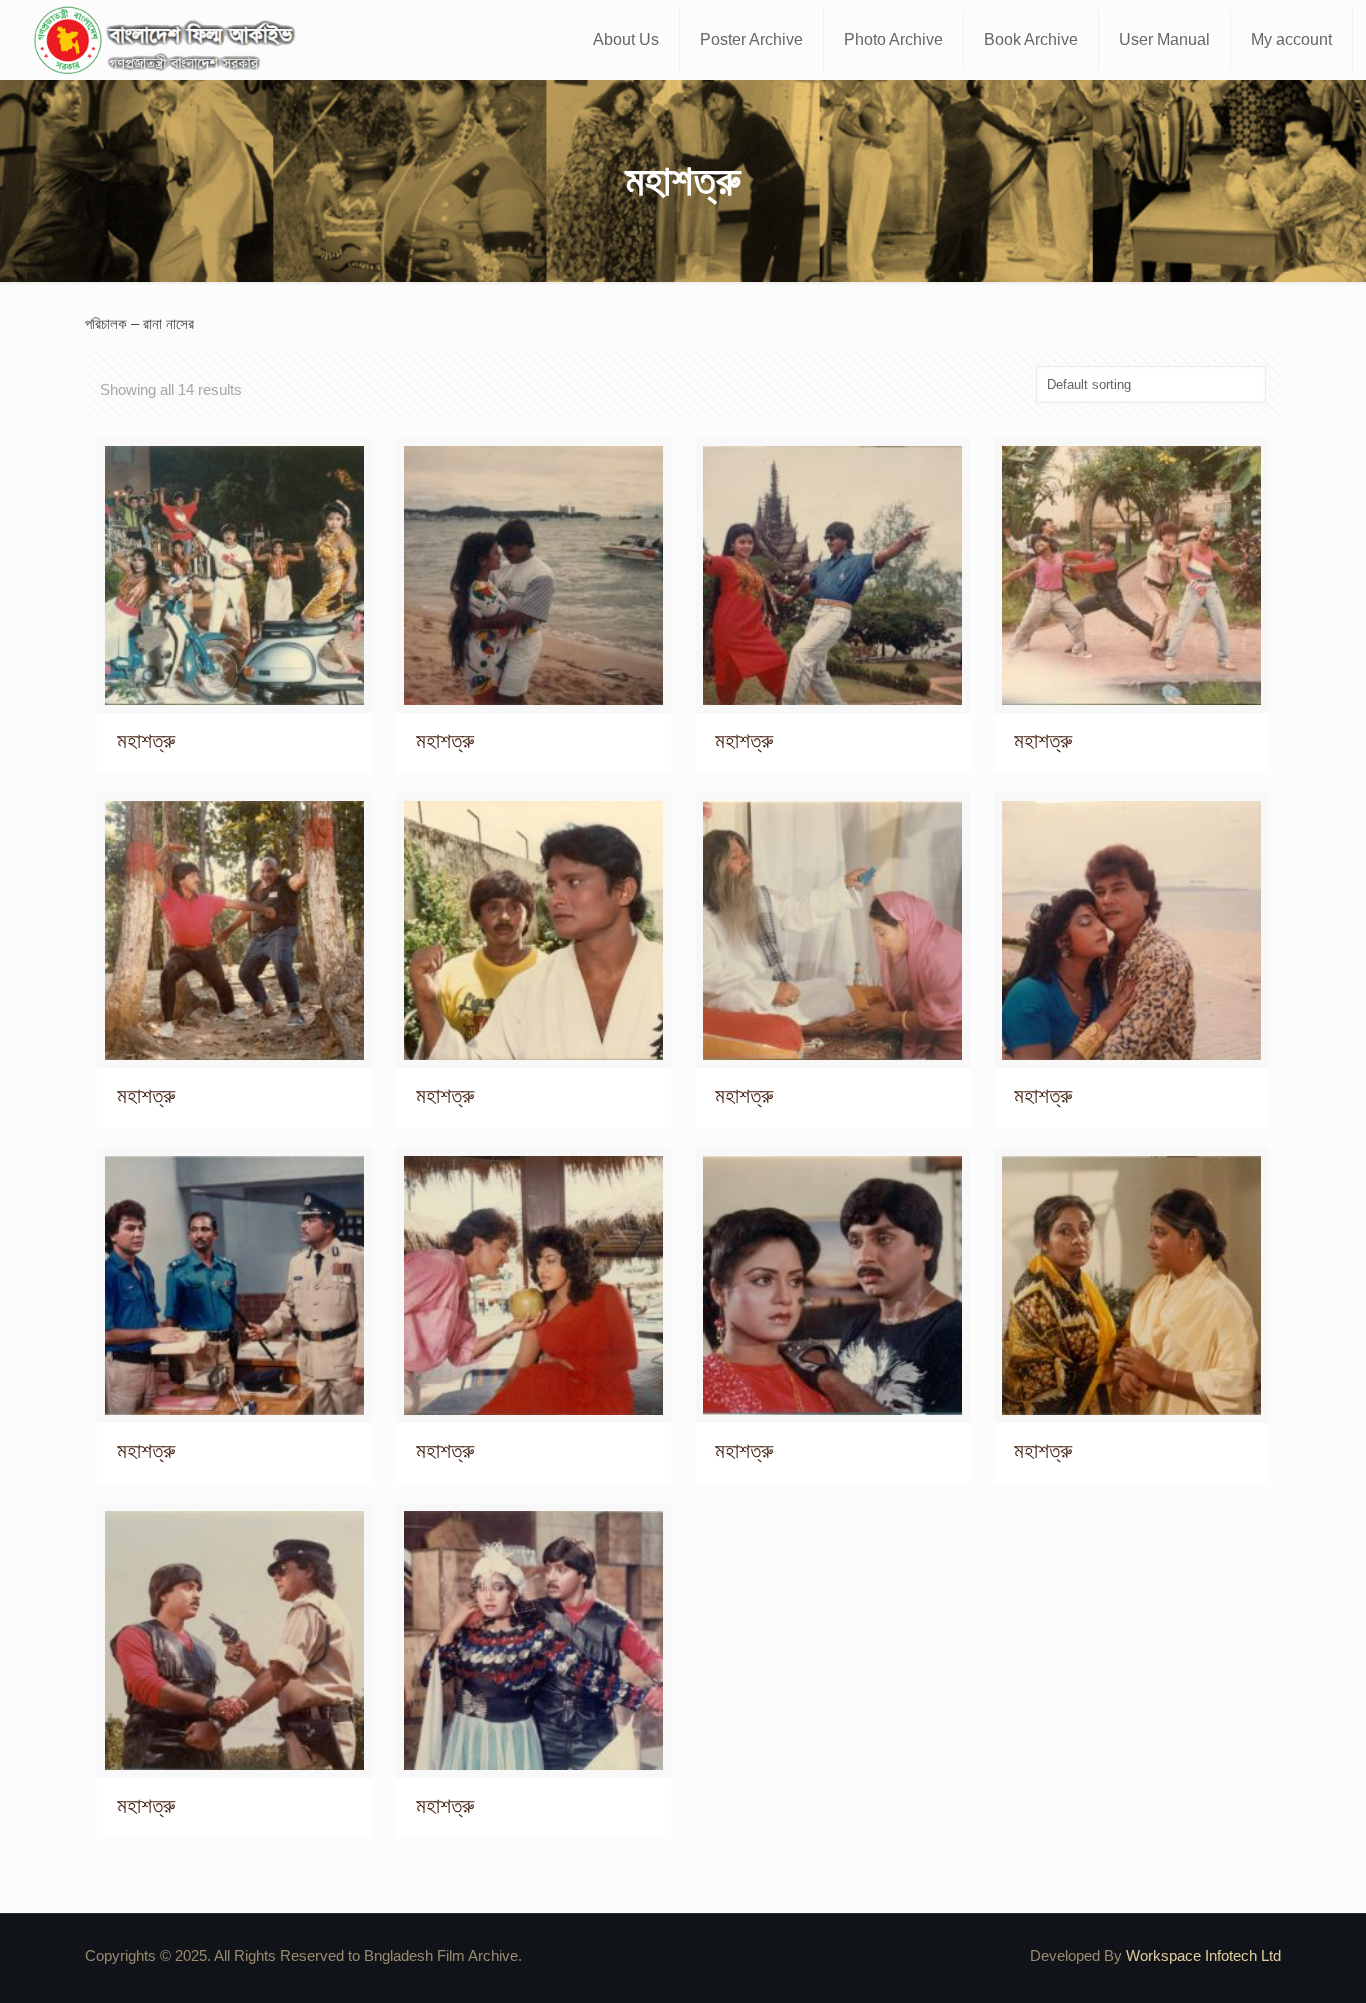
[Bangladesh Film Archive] (169, 40)
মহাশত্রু (146, 740)
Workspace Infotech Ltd (1203, 1955)
